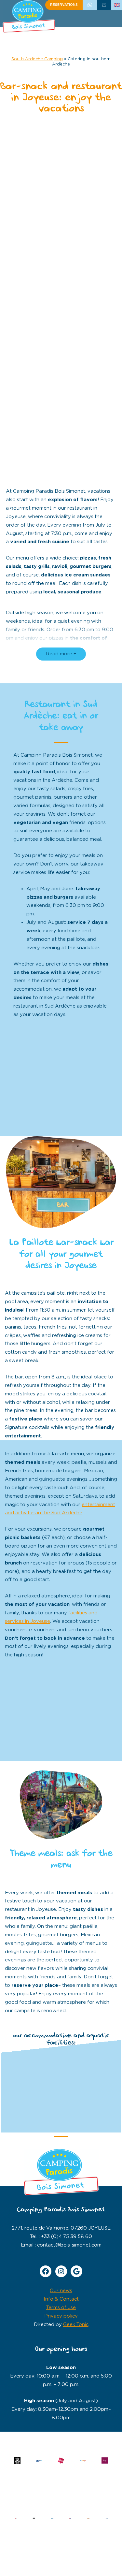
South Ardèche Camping (37, 59)
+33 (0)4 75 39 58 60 (90, 5)
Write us (104, 5)
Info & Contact (61, 2299)
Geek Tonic (76, 2325)
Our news (61, 2291)
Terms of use (61, 2308)
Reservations (64, 5)
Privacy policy (61, 2316)
